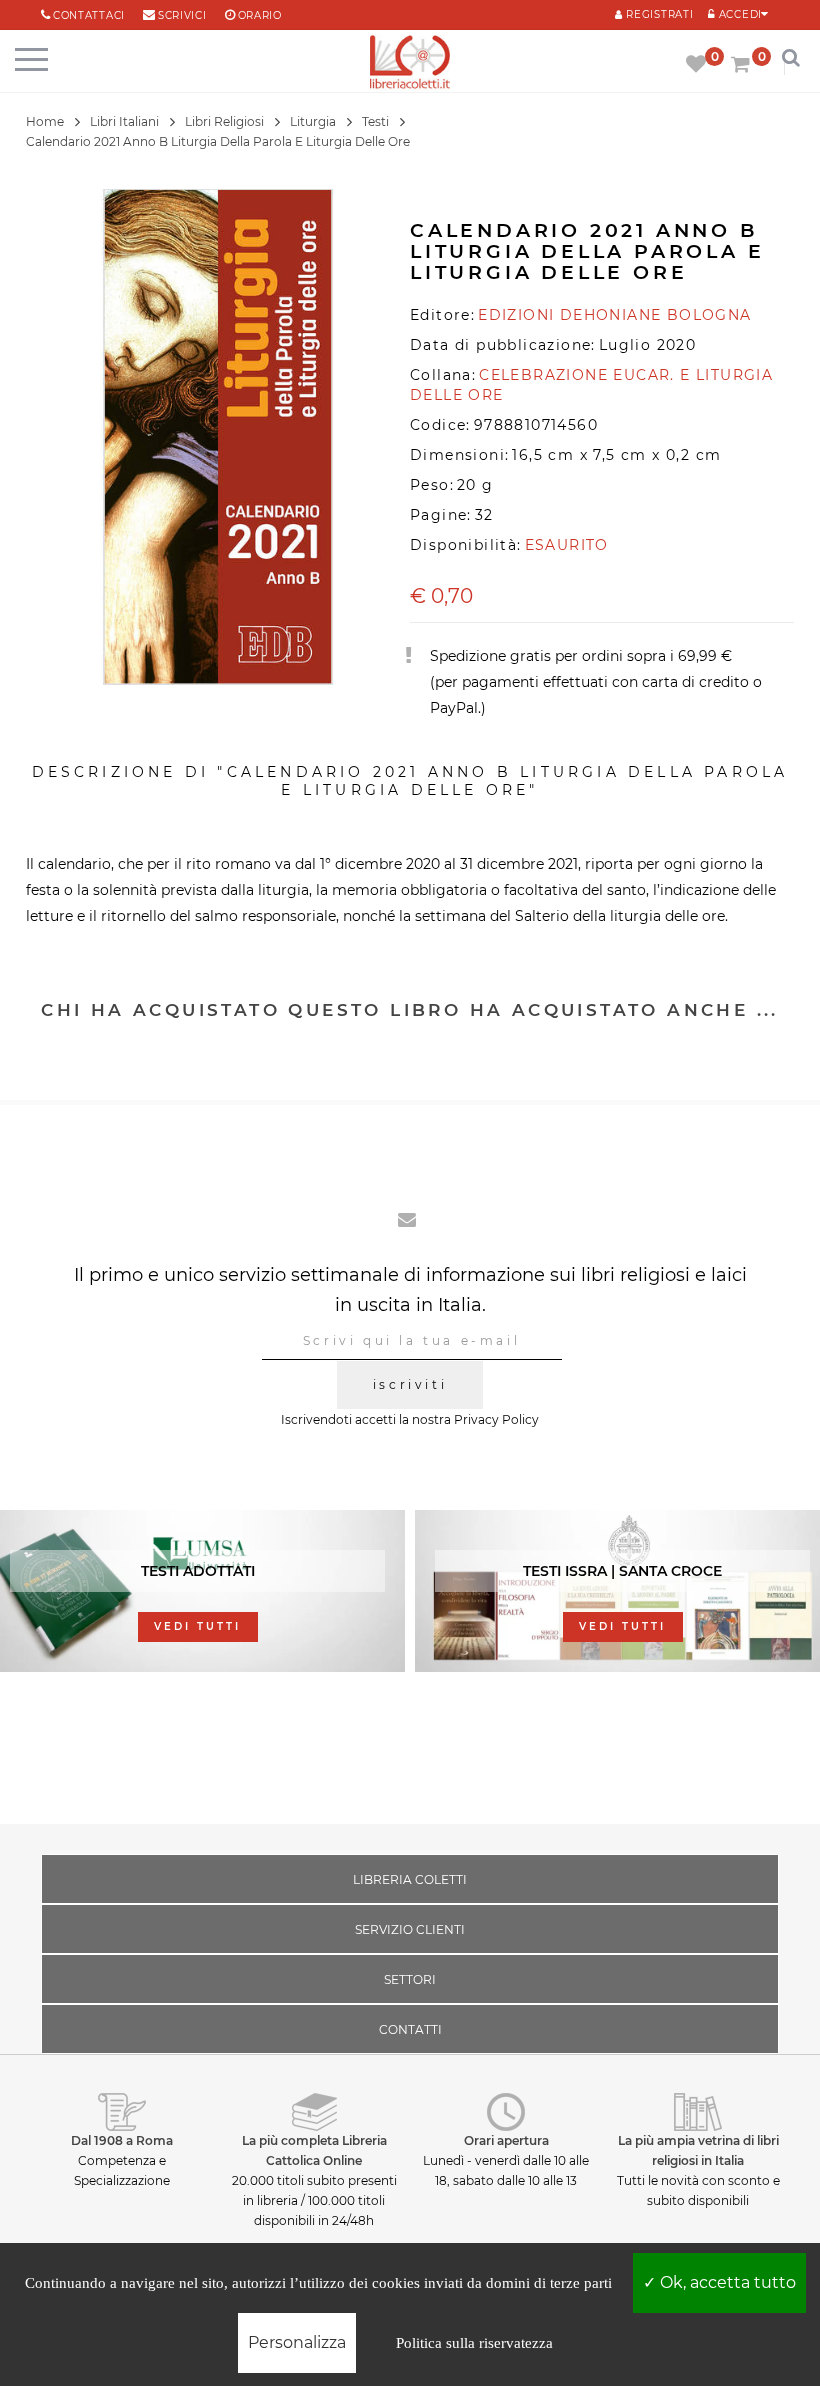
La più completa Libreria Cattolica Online (314, 2150)
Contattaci (89, 15)
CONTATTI (410, 2029)
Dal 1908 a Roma (122, 2140)
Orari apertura (506, 2140)
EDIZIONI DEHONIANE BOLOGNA (614, 315)
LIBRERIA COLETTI (410, 1879)
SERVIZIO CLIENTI (410, 1929)
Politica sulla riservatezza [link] (474, 2343)
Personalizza (297, 2342)
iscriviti (410, 1384)
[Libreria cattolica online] (410, 63)
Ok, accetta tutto (726, 2282)
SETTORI (410, 1979)
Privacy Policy (496, 1419)
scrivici (182, 15)
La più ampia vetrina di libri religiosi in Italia (698, 2150)
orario (260, 15)
